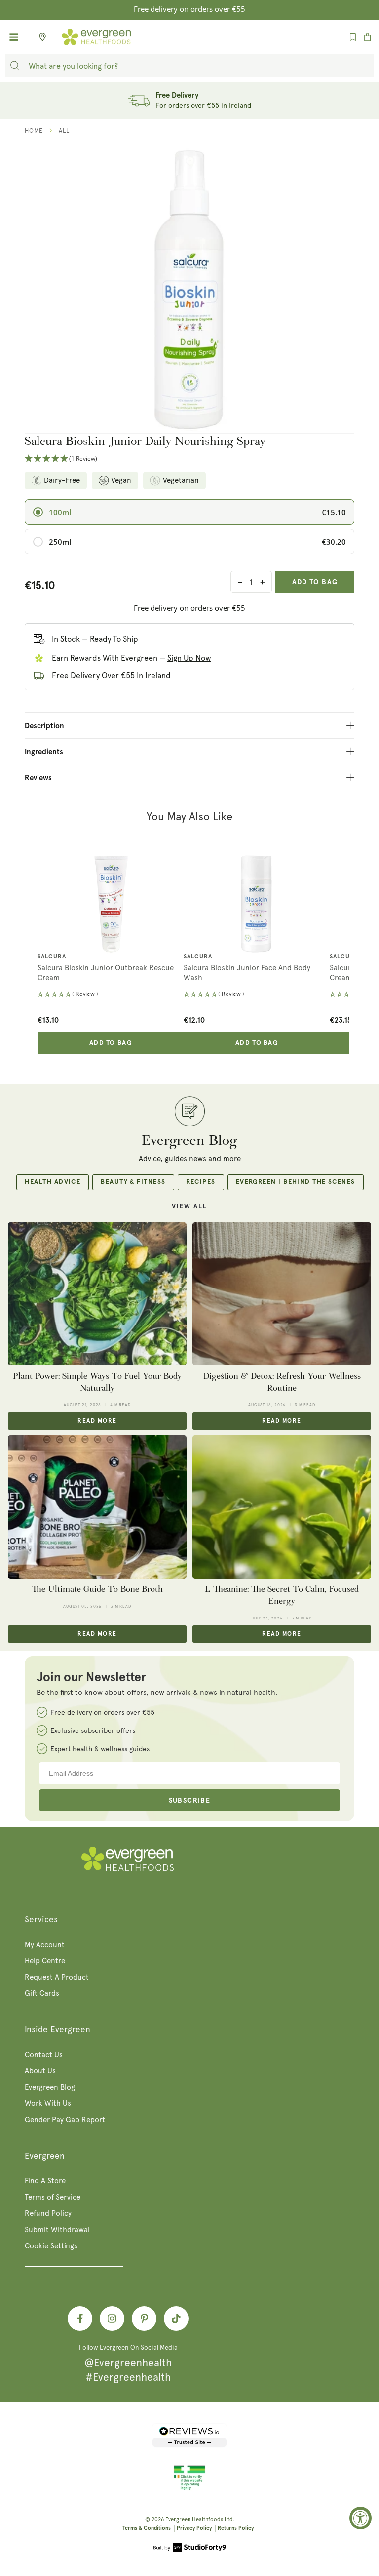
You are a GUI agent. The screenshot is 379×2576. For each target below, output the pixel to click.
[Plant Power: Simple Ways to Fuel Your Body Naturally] (97, 1294)
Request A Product (57, 1977)
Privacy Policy (194, 2528)
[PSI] (189, 2488)
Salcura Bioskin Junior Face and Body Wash (247, 973)
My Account (45, 1945)
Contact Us (44, 2055)
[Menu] (14, 37)
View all (189, 1206)
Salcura (52, 957)
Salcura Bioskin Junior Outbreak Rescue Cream (106, 973)
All (64, 131)
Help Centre (45, 1961)
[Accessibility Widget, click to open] (360, 2518)
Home (34, 131)
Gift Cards (42, 1993)
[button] (189, 459)
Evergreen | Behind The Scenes (296, 1182)
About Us (40, 2071)
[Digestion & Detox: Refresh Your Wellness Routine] (282, 1294)
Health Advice (53, 1182)
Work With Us (48, 2103)
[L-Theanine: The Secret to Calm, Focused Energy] (282, 1507)
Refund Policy (48, 2213)
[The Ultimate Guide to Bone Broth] (97, 1507)
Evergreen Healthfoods (194, 2520)
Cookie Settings (51, 2246)
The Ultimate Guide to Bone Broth (97, 1589)
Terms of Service (53, 2197)
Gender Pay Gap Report (65, 2120)
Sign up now (189, 658)
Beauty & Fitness (133, 1182)
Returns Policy (236, 2528)
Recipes (201, 1182)
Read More (97, 1421)
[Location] (39, 37)
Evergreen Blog (50, 2087)
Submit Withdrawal (57, 2230)
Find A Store (45, 2181)
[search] (15, 66)
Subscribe (190, 1801)
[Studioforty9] (190, 2548)
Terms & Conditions (147, 2528)
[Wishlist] (353, 37)
